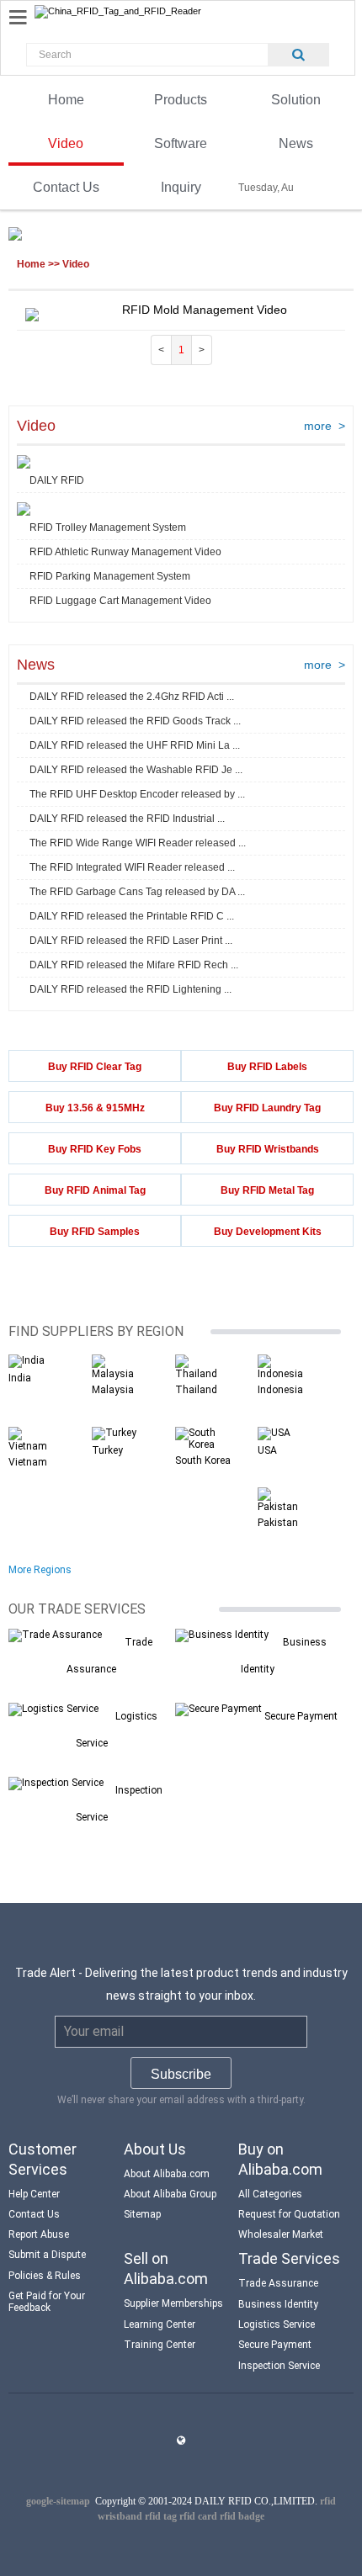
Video (66, 143)
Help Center (34, 2194)
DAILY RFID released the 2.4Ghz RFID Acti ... (132, 697)
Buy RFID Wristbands (268, 1149)
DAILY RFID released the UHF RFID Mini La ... (135, 745)
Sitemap (142, 2214)
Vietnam (28, 1462)
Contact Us (66, 187)
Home (66, 100)
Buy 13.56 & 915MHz (95, 1108)
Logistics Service (277, 2324)
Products (181, 100)
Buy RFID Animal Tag (95, 1190)
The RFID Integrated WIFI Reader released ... (132, 867)
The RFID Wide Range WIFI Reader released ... (138, 843)
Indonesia (280, 1390)
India (20, 1378)
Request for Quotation (289, 2214)
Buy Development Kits (268, 1232)
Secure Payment (301, 1716)
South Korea (203, 1460)
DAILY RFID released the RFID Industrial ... (127, 819)
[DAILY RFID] (24, 463)
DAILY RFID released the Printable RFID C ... (132, 916)
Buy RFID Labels (267, 1067)
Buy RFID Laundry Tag (267, 1108)
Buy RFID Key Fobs (95, 1149)
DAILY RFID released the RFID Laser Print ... (131, 941)
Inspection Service (279, 2366)
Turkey (107, 1450)
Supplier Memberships (173, 2303)
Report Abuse (39, 2234)
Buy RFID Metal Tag (267, 1190)
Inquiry (181, 187)
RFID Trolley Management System (108, 527)
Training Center (160, 2345)
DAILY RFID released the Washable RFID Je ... (136, 770)
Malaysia (113, 1390)
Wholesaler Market (281, 2234)
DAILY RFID (57, 480)
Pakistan (278, 1523)
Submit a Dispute (47, 2255)
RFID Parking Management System (110, 576)
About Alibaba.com (167, 2174)
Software (181, 143)
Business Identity (278, 2304)
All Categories (270, 2194)
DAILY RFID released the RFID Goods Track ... (135, 721)
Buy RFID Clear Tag (95, 1067)
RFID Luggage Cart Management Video (120, 601)
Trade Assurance (278, 2283)
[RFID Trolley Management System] (24, 510)
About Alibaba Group (170, 2194)
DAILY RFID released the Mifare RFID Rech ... (134, 965)
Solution (296, 100)
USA (267, 1450)
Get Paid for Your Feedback (47, 2302)
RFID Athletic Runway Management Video (125, 552)
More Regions (40, 1570)
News (296, 143)
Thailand (196, 1390)
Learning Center (160, 2324)
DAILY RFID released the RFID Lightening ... (130, 989)
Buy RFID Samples (95, 1232)
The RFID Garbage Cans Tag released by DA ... (137, 892)
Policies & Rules (45, 2276)
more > (325, 426)
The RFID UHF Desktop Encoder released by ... (137, 794)
